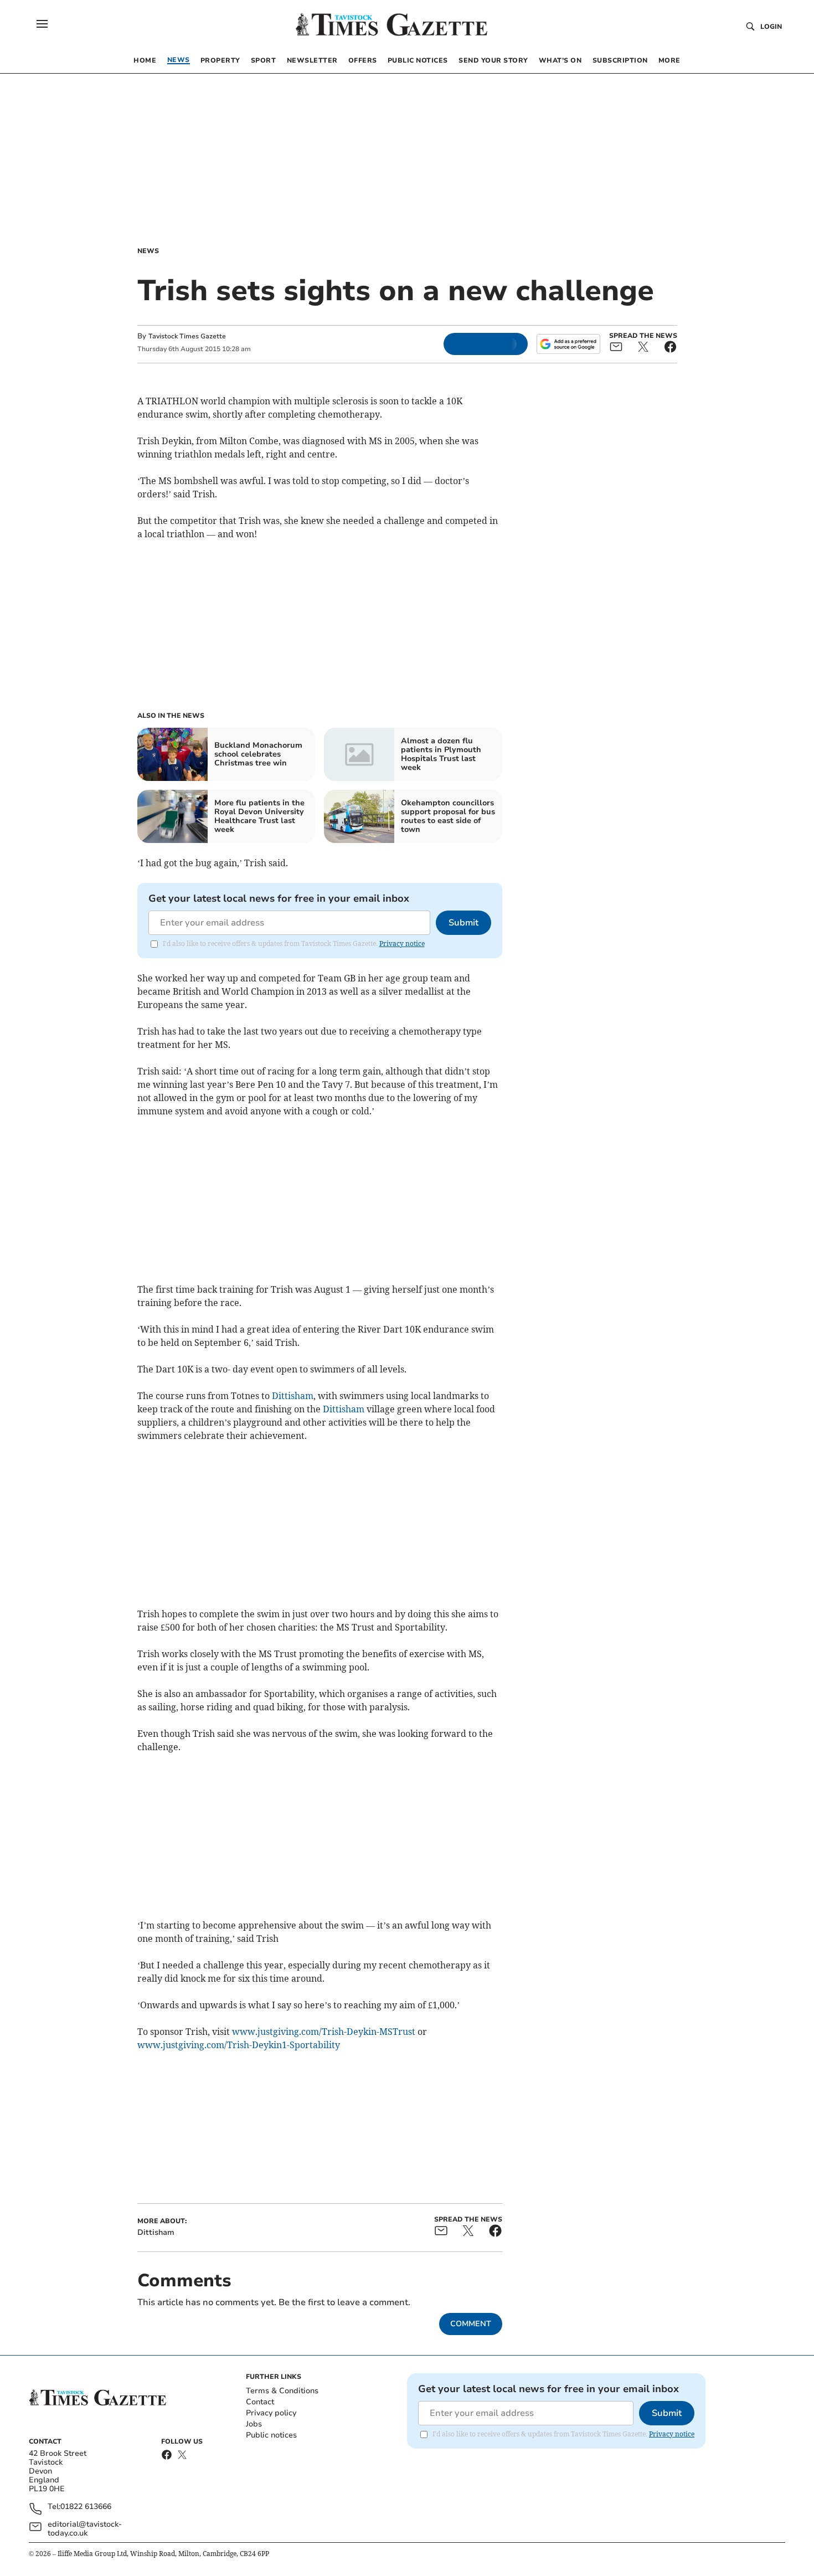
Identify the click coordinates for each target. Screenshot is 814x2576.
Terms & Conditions (282, 2391)
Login (771, 27)
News (148, 251)
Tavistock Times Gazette (187, 336)
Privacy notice (402, 943)
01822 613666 (86, 2507)
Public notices (271, 2435)
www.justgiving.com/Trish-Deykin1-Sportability (239, 2045)
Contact (260, 2402)
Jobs (254, 2424)
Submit (463, 923)
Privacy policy (271, 2413)
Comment (471, 2324)
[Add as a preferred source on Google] (568, 344)
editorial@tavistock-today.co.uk (85, 2529)
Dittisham (293, 1396)
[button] (42, 24)
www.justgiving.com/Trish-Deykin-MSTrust (324, 2032)
